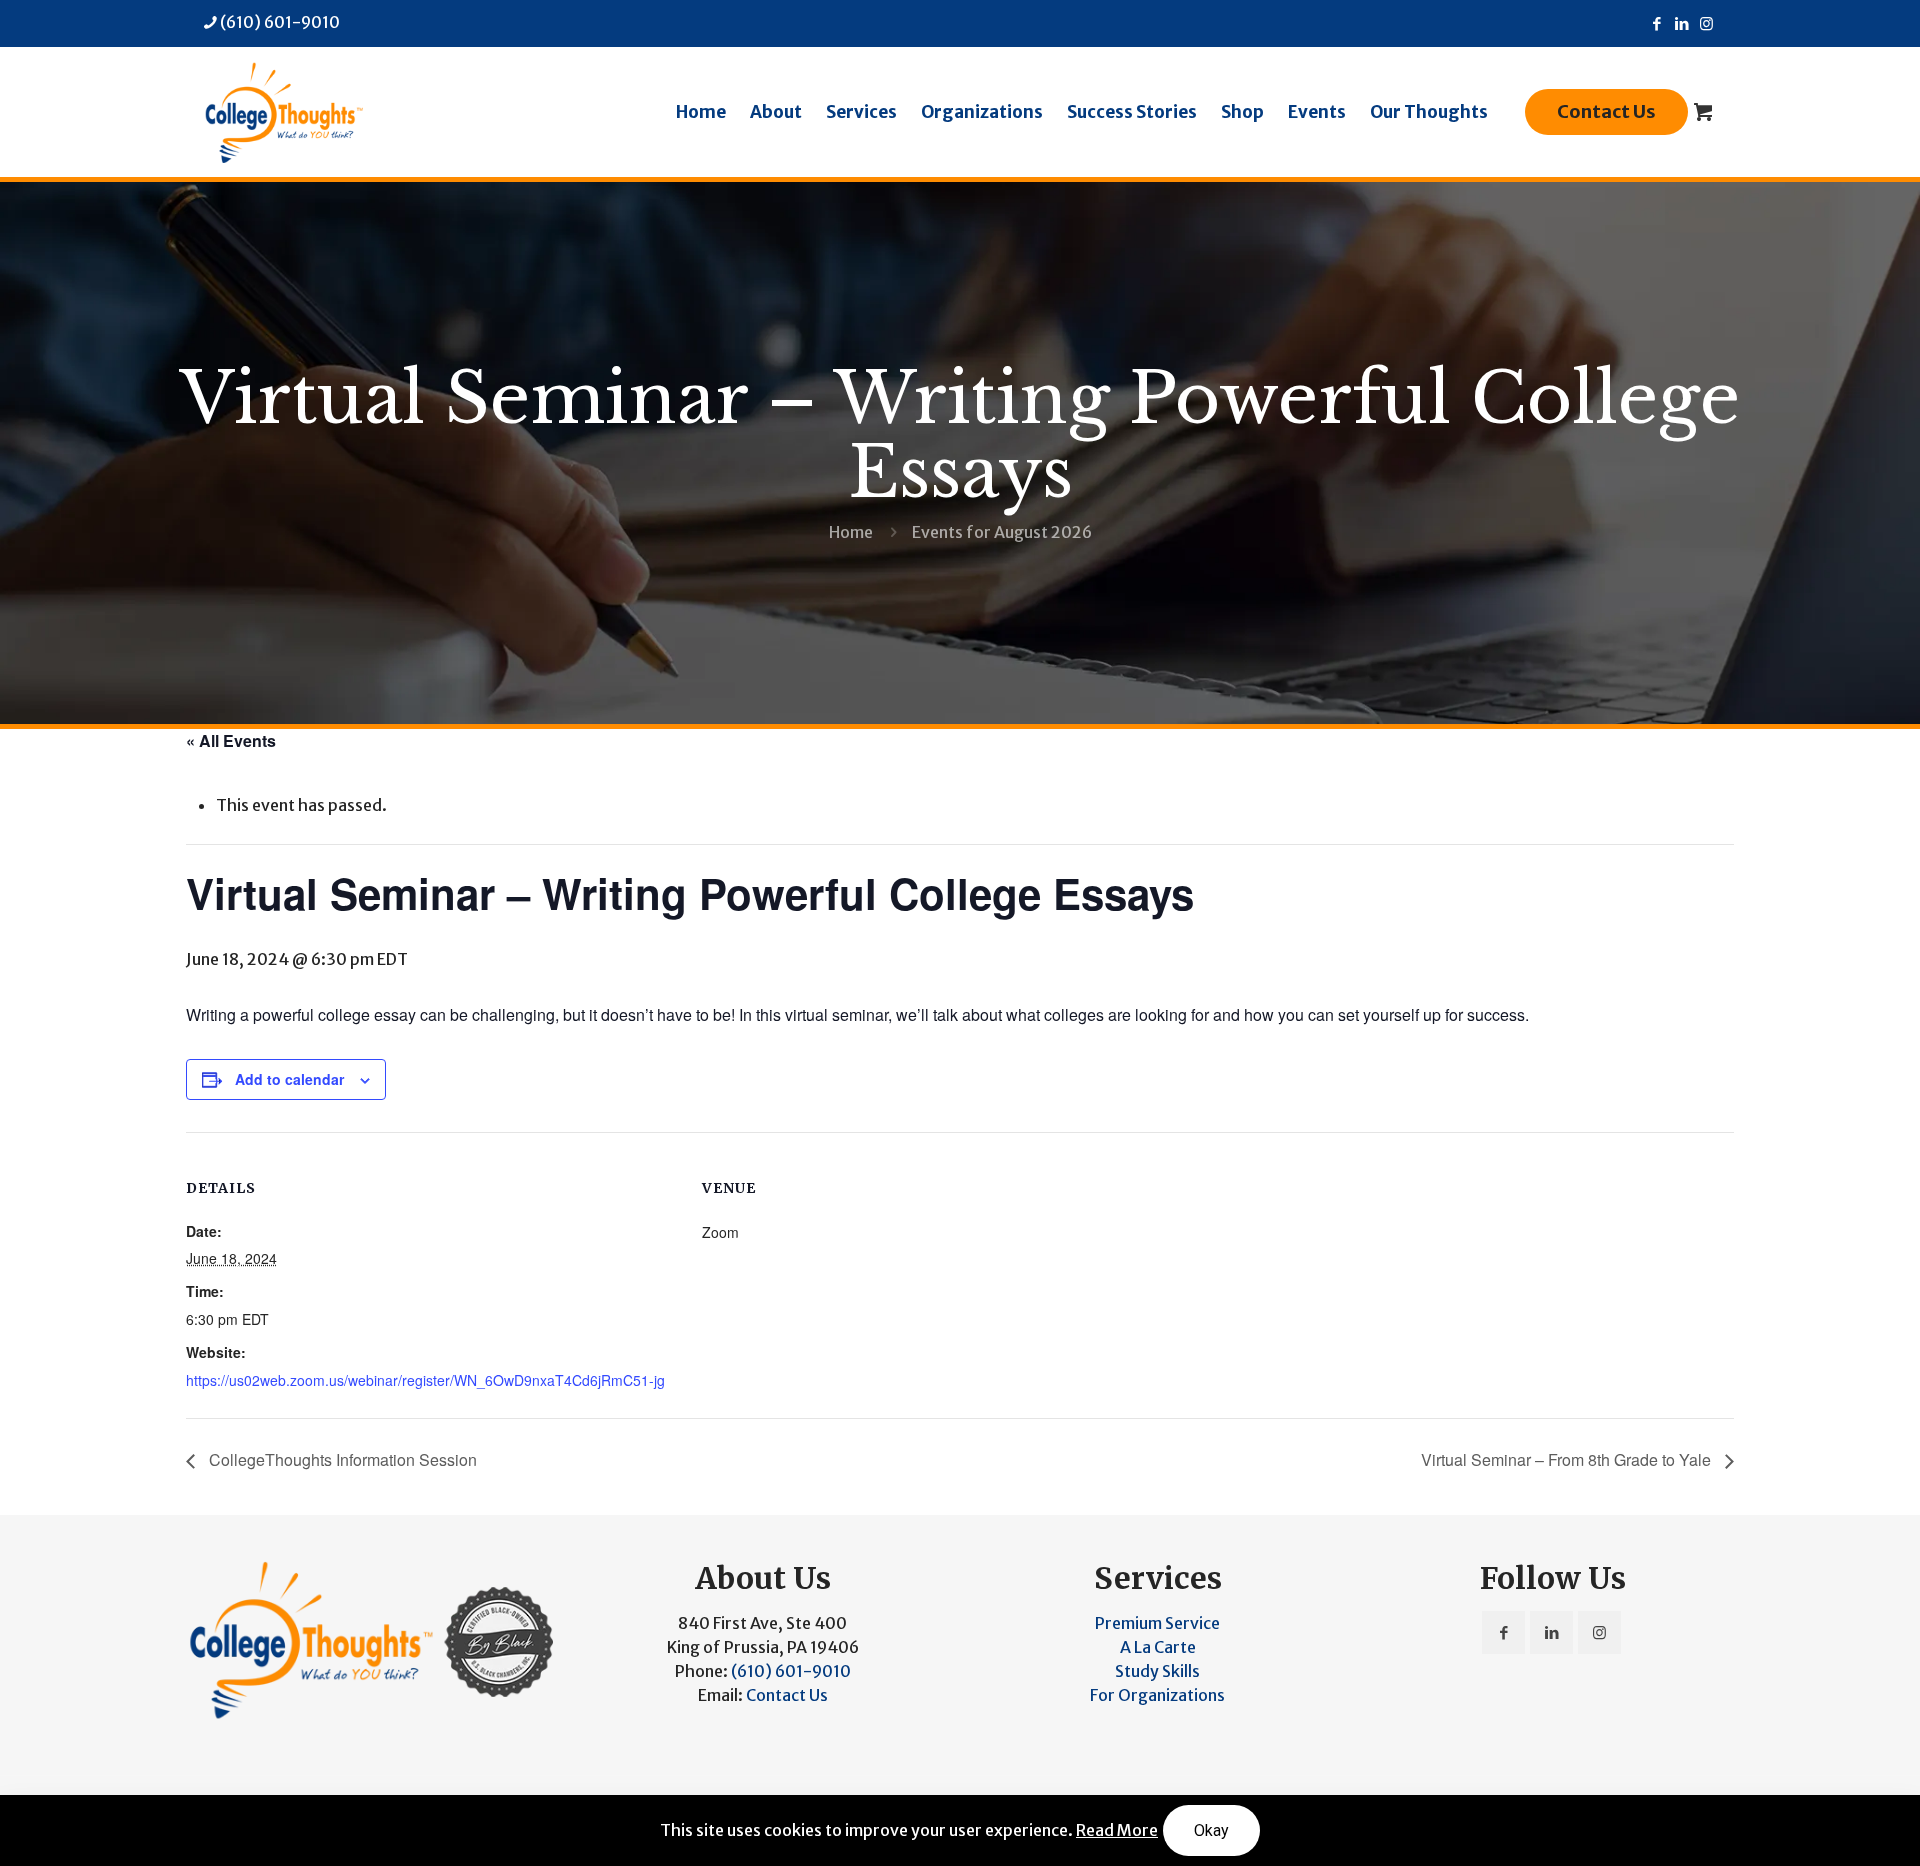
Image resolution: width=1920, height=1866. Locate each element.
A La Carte (1158, 1647)
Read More (1117, 1830)
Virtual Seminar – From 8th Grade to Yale (1568, 1459)
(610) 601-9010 (280, 22)
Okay (1211, 1830)
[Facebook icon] (1656, 23)
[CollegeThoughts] (283, 112)
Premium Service (1157, 1623)
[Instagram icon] (1706, 23)
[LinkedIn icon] (1681, 23)
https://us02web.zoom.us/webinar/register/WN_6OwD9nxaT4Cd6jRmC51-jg (425, 1380)
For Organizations (1157, 1695)
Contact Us (1606, 111)
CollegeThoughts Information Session (341, 1459)
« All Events (231, 740)
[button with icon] (1503, 1632)
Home (851, 532)
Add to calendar (289, 1079)
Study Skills (1157, 1671)
